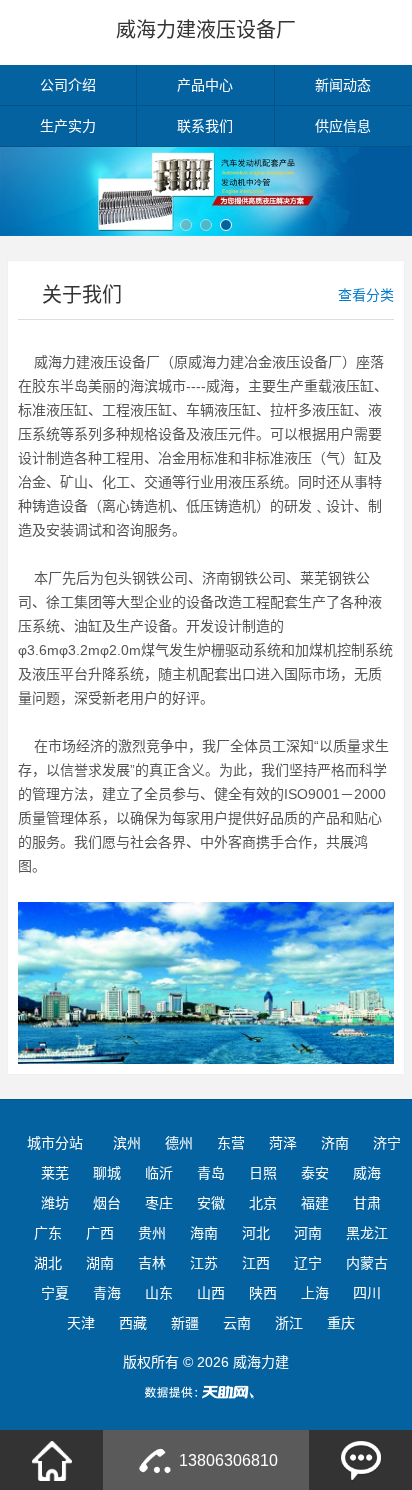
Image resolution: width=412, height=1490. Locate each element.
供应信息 (343, 126)
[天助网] (206, 1392)
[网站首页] (52, 1460)
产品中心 (205, 85)
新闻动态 (343, 85)
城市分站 (55, 1143)
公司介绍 (68, 85)
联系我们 (205, 126)
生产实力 (68, 126)
